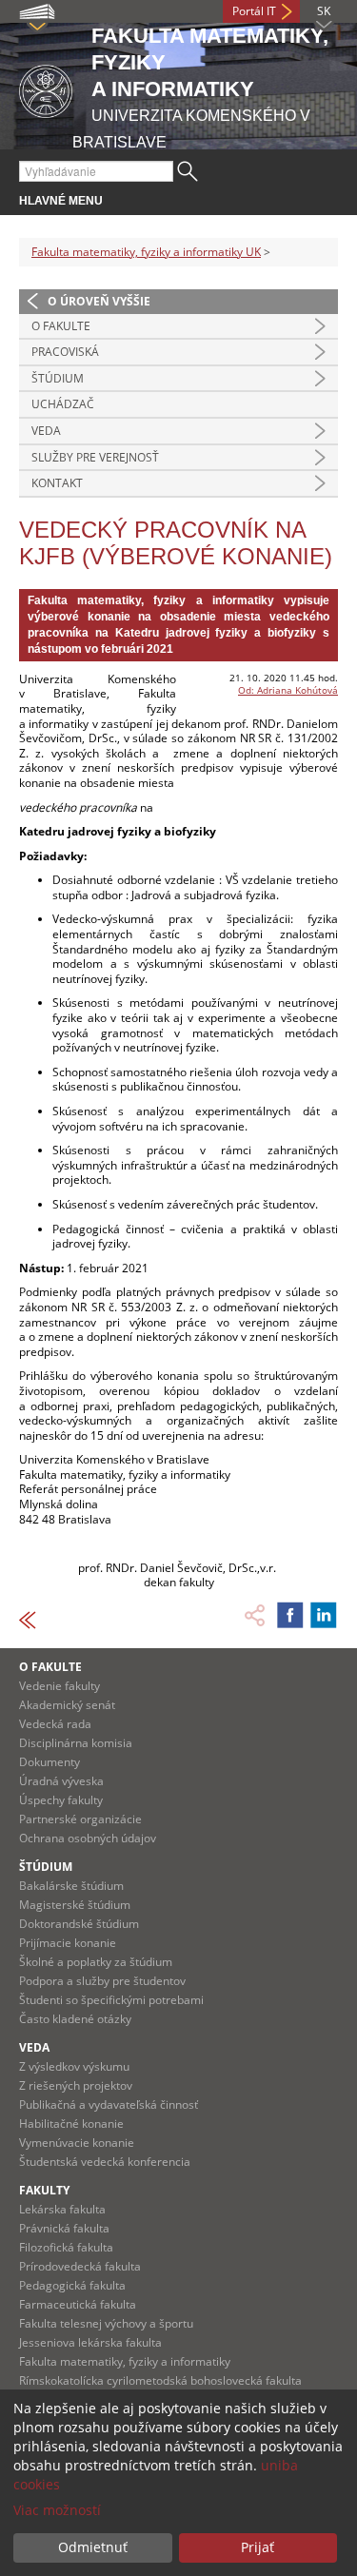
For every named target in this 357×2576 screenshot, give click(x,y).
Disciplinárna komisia (76, 1743)
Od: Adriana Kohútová (288, 690)
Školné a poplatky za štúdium (96, 1962)
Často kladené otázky (75, 2019)
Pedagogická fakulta (72, 2285)
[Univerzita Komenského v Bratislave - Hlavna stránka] (46, 88)
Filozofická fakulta (66, 2247)
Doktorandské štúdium (79, 1924)
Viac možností (57, 2510)
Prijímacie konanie (68, 1943)
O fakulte (61, 326)
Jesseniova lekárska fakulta (90, 2342)
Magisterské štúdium (75, 1905)
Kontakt (57, 483)
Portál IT (254, 11)
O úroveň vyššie (99, 301)
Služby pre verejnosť (95, 457)
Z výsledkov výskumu (74, 2066)
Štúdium (58, 378)
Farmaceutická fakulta (78, 2304)
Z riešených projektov (76, 2085)
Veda (46, 431)
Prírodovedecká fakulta (80, 2266)
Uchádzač (63, 404)
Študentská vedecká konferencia (105, 2162)
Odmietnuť (93, 2547)
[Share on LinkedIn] (324, 1615)
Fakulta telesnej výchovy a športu (106, 2323)
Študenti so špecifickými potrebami (111, 2000)
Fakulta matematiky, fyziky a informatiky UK (146, 252)
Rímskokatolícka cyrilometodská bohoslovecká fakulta (160, 2380)
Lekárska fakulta (62, 2209)
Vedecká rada (55, 1724)
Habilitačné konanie (71, 2124)
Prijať (258, 2547)
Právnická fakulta (64, 2228)
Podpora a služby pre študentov (102, 1981)
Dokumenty (50, 1762)
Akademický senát (67, 1705)
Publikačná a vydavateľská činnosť (109, 2104)
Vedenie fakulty (59, 1686)
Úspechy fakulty (61, 1800)
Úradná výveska (61, 1781)
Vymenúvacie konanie (77, 2143)
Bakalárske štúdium (71, 1886)
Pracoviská (65, 352)
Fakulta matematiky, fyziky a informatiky (125, 2361)
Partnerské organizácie (80, 1819)
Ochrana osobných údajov (88, 1838)
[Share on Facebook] (290, 1615)
